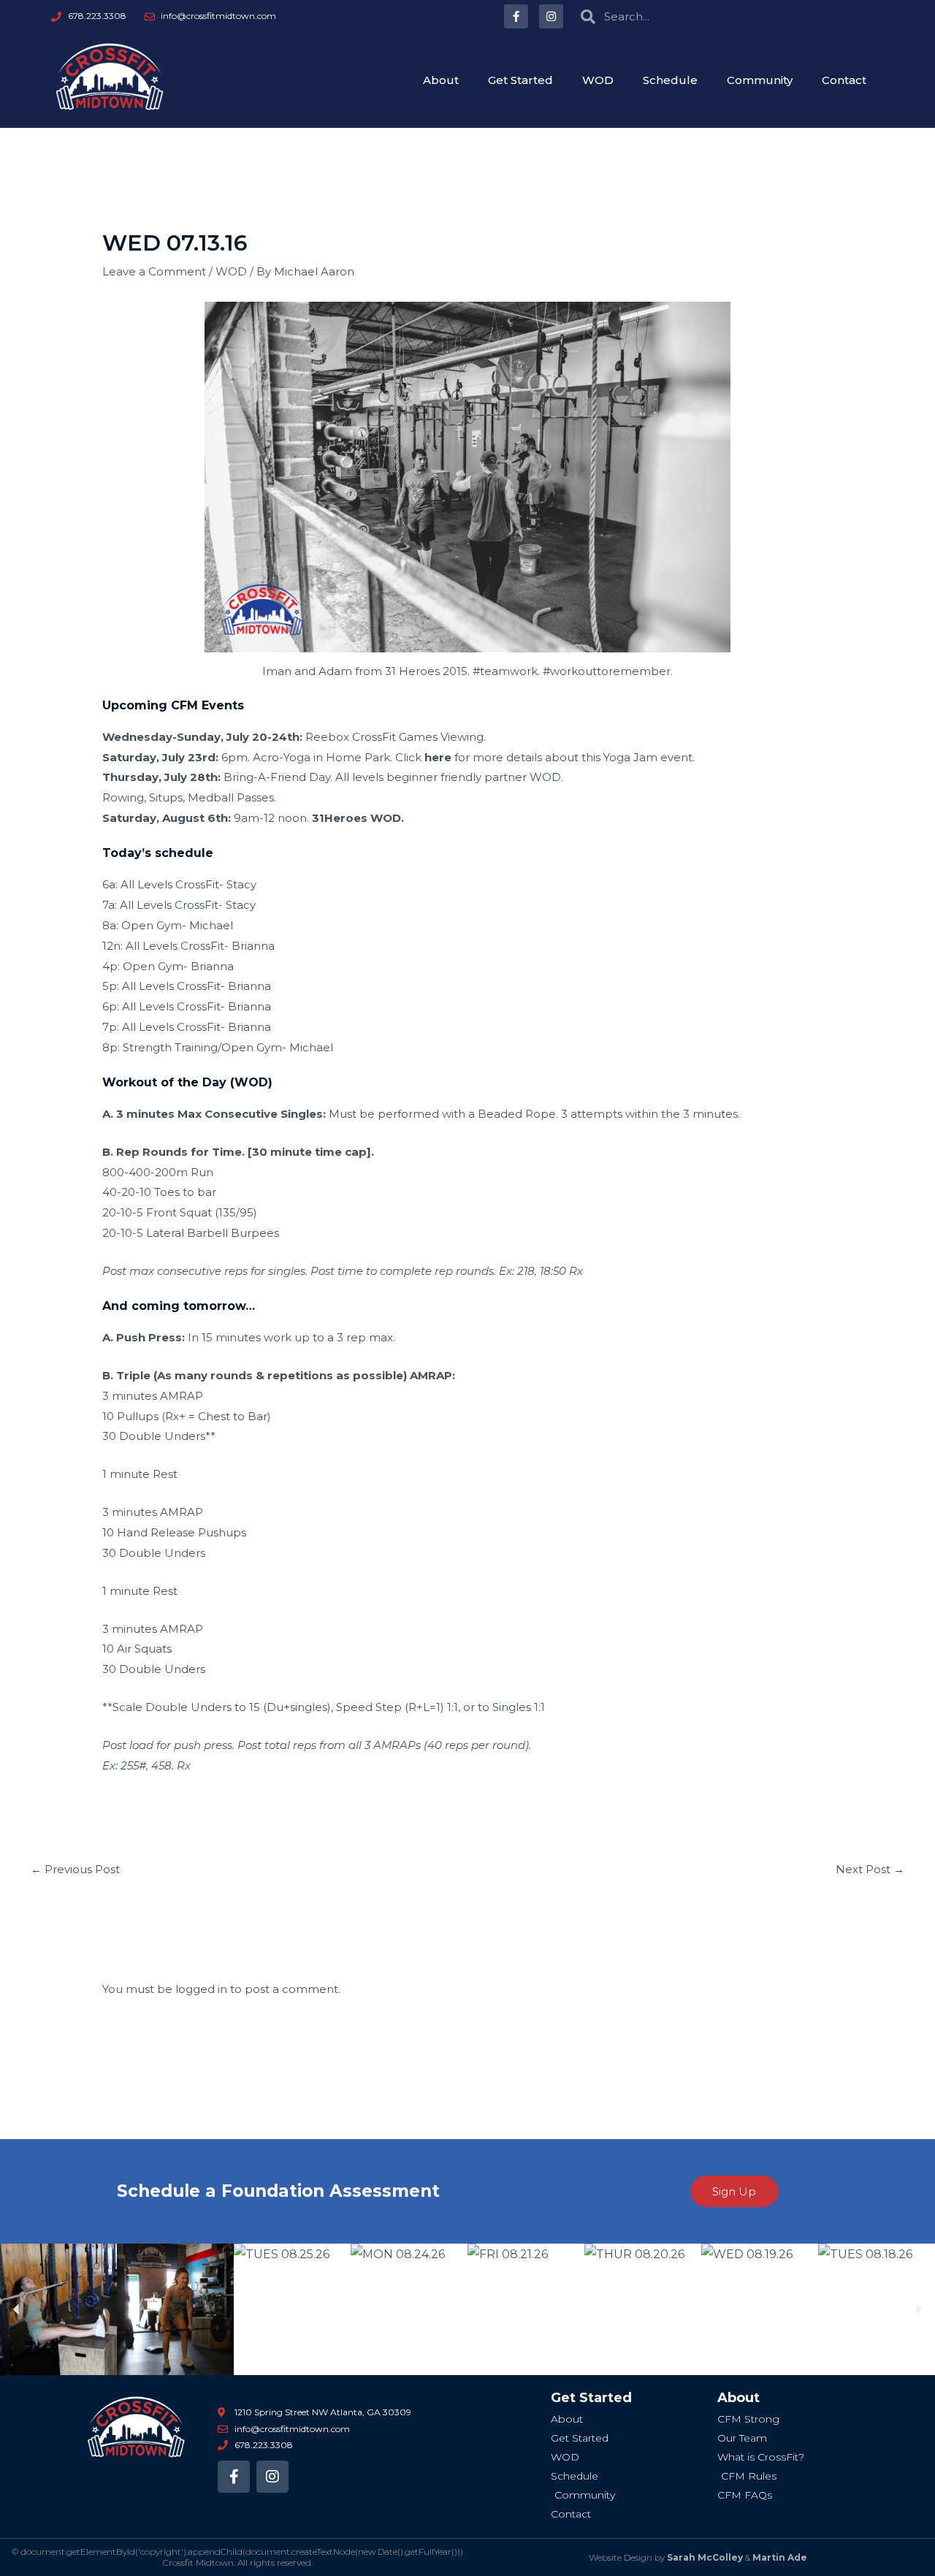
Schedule (670, 80)
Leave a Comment (154, 271)
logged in (201, 1989)
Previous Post (75, 1869)
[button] (16, 2310)
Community (760, 80)
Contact (844, 80)
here (438, 757)
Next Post (870, 1869)
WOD (598, 80)
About (441, 80)
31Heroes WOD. (358, 818)
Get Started (520, 80)
